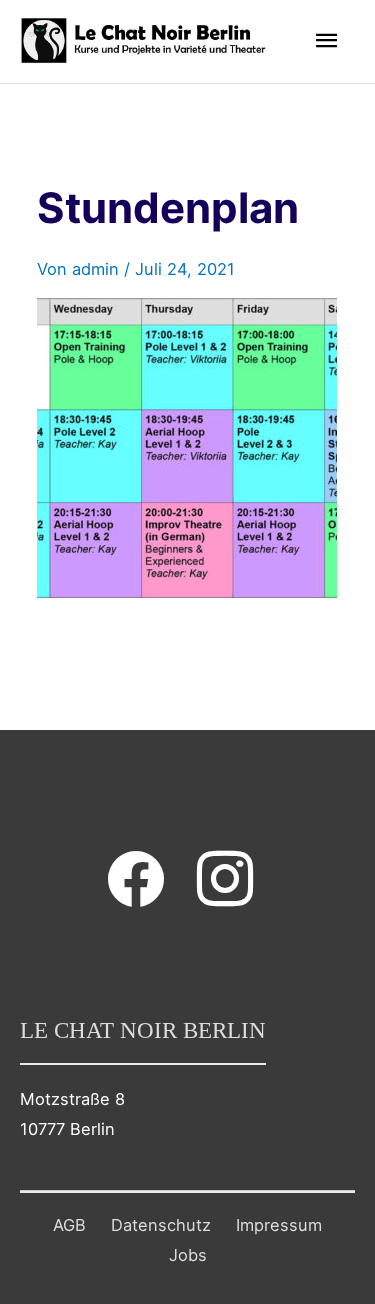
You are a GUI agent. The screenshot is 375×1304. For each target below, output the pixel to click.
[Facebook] (136, 878)
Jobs (188, 1255)
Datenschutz (161, 1225)
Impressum (279, 1225)
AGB (69, 1225)
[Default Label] (225, 878)
